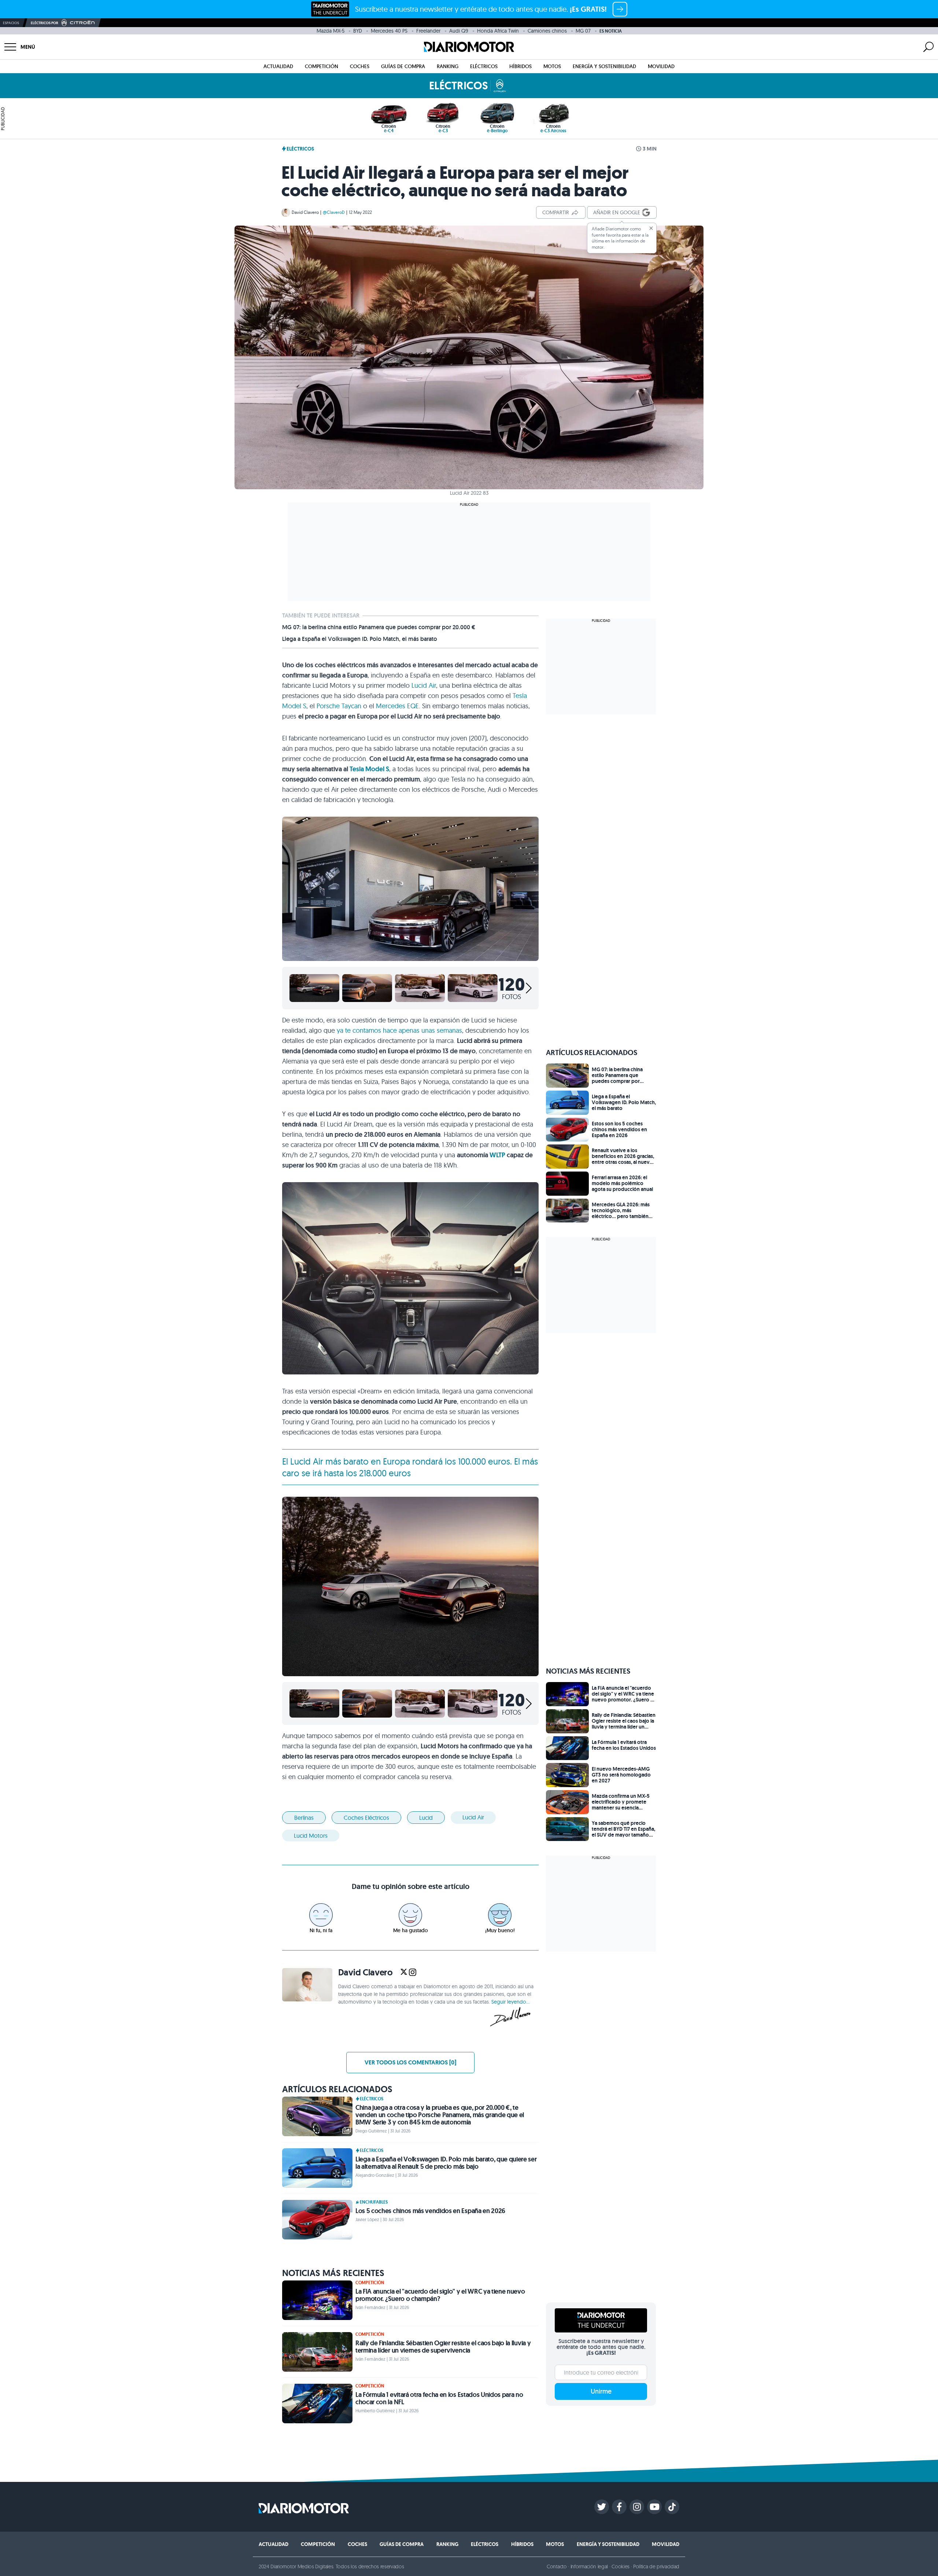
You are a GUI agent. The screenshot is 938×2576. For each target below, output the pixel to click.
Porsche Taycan (339, 706)
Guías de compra (403, 66)
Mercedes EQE (397, 706)
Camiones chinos (547, 31)
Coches (360, 66)
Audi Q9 (459, 31)
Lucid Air (424, 685)
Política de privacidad (656, 2566)
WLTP (497, 1155)
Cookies (621, 2566)
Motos (552, 66)
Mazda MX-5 (330, 31)
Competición (322, 66)
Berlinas (304, 1818)
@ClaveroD (334, 212)
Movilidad (661, 66)
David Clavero (305, 212)
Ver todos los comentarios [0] (410, 2062)
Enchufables (374, 2202)
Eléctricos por (45, 23)
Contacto (557, 2566)
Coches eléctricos (366, 1818)
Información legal (589, 2566)
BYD (358, 31)
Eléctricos (484, 66)
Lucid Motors (311, 1836)
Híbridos (520, 66)
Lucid (426, 1818)
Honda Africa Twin (498, 31)
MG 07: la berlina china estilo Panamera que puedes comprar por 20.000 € (379, 627)
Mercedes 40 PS (389, 31)
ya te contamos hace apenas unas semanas (399, 1030)
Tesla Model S (369, 769)
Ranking (448, 66)
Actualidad (278, 66)
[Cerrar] (651, 228)
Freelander (428, 31)
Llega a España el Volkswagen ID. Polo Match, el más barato (360, 639)
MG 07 (583, 31)
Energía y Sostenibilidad (604, 66)
